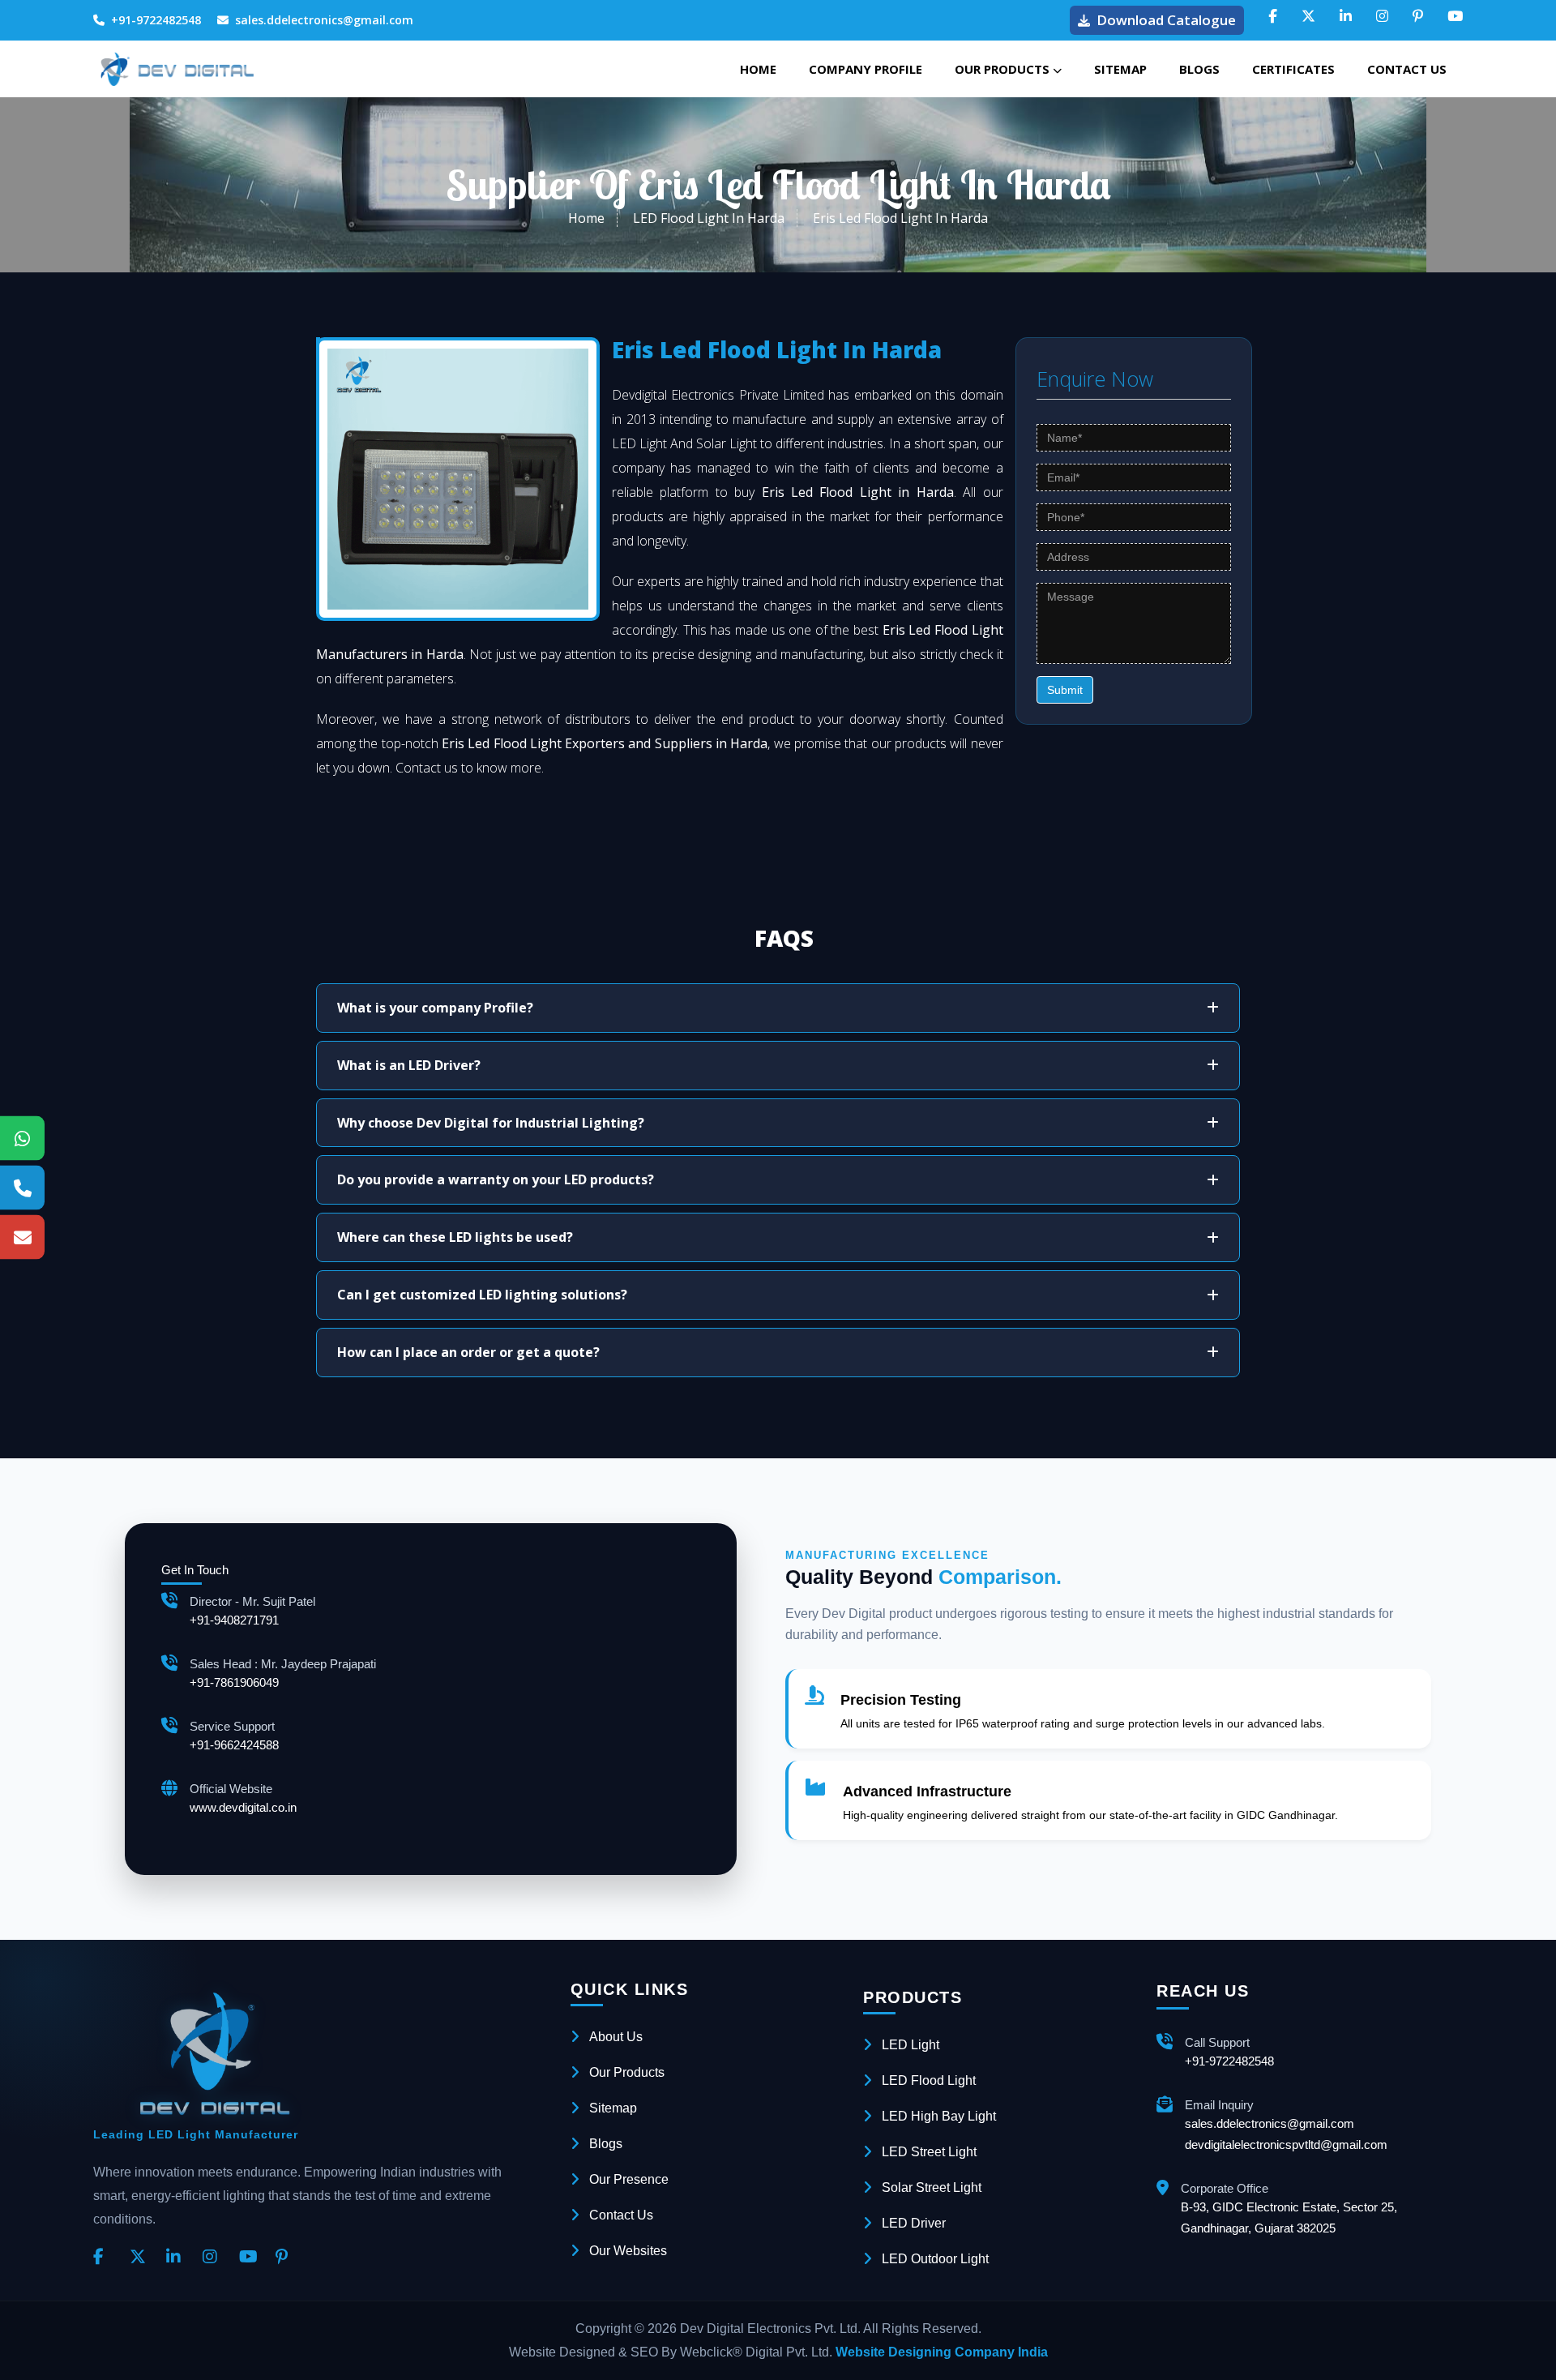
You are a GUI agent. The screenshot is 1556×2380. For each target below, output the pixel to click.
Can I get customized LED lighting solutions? (482, 1295)
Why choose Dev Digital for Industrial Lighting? (491, 1123)
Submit (1065, 690)
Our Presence (629, 2179)
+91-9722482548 (156, 20)
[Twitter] (142, 2258)
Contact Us (1407, 69)
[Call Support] (22, 1188)
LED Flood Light (929, 2080)
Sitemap (1120, 69)
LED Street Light (929, 2152)
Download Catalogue (1166, 20)
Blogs (1199, 69)
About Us (616, 2037)
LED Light (911, 2045)
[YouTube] (251, 2258)
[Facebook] (105, 2258)
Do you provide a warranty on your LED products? (496, 1179)
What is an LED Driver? (409, 1065)
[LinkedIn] (178, 2258)
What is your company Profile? (435, 1008)
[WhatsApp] (22, 1139)
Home (758, 69)
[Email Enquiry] (22, 1237)
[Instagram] (215, 2258)
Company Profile (866, 69)
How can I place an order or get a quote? (468, 1352)
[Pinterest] (288, 2258)
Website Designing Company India (942, 2352)
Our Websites (628, 2251)
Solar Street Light (932, 2187)
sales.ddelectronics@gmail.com (324, 20)
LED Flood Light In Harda (709, 218)
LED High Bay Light (939, 2116)
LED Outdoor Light (935, 2259)
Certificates (1293, 69)
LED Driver (914, 2223)
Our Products (1004, 69)
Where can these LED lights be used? (455, 1237)
